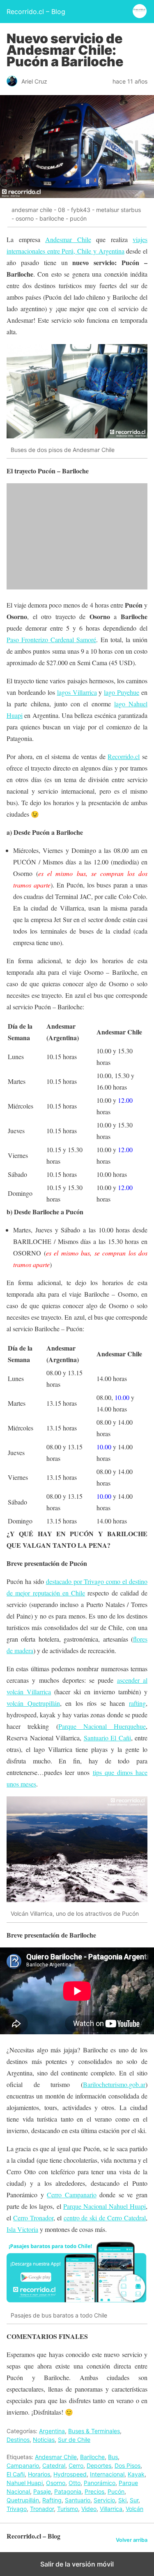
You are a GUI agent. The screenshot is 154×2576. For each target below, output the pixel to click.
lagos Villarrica (77, 692)
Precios (94, 2491)
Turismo (68, 2509)
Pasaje (42, 2491)
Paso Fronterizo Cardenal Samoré (51, 639)
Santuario (78, 2500)
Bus (113, 2457)
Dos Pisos (128, 2465)
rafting (137, 1703)
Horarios (39, 2474)
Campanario (23, 2465)
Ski (122, 2500)
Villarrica (111, 2509)
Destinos (18, 2440)
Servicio (104, 2500)
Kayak (136, 2474)
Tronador (42, 2509)
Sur (134, 2500)
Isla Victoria (22, 2229)
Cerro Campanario (72, 2195)
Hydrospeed (70, 2474)
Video (89, 2509)
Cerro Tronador (33, 2218)
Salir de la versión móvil (77, 2564)
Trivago (17, 2509)
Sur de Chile (74, 2440)
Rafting (52, 2500)
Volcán (134, 2509)
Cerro (76, 2465)
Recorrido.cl (124, 756)
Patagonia (68, 2491)
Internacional (107, 2474)
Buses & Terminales (94, 2431)
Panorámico (100, 2483)
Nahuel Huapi (25, 2483)
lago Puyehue (122, 692)
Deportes (99, 2465)
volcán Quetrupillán (33, 1703)
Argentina (52, 2431)
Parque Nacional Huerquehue (102, 1726)
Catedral (54, 2465)
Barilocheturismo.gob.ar (114, 2084)
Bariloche (92, 2457)
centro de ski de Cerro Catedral (105, 2218)
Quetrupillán (23, 2500)
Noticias (44, 2440)
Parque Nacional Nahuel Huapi (105, 2206)
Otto (75, 2483)
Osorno (56, 2483)
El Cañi (16, 2474)
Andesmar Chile (68, 239)
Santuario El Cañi (107, 1738)
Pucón (116, 2491)
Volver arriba (132, 2540)
